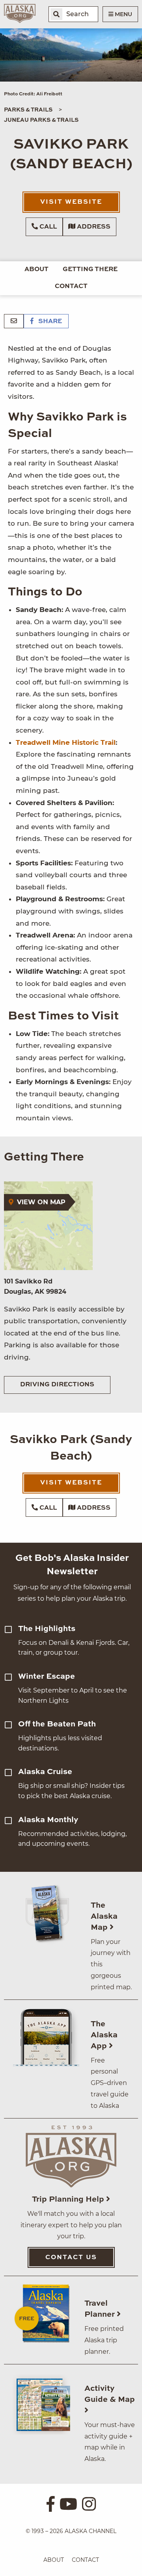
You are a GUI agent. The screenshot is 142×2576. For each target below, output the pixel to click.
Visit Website (71, 202)
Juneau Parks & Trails (41, 120)
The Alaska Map (104, 1917)
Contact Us (71, 2258)
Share (49, 322)
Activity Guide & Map (110, 2394)
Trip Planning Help (69, 2200)
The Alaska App (104, 2035)
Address (93, 227)
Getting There (90, 270)
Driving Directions (57, 1385)
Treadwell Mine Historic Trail (66, 742)
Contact (71, 286)
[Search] (56, 14)
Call (47, 227)
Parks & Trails (28, 110)
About (36, 270)
